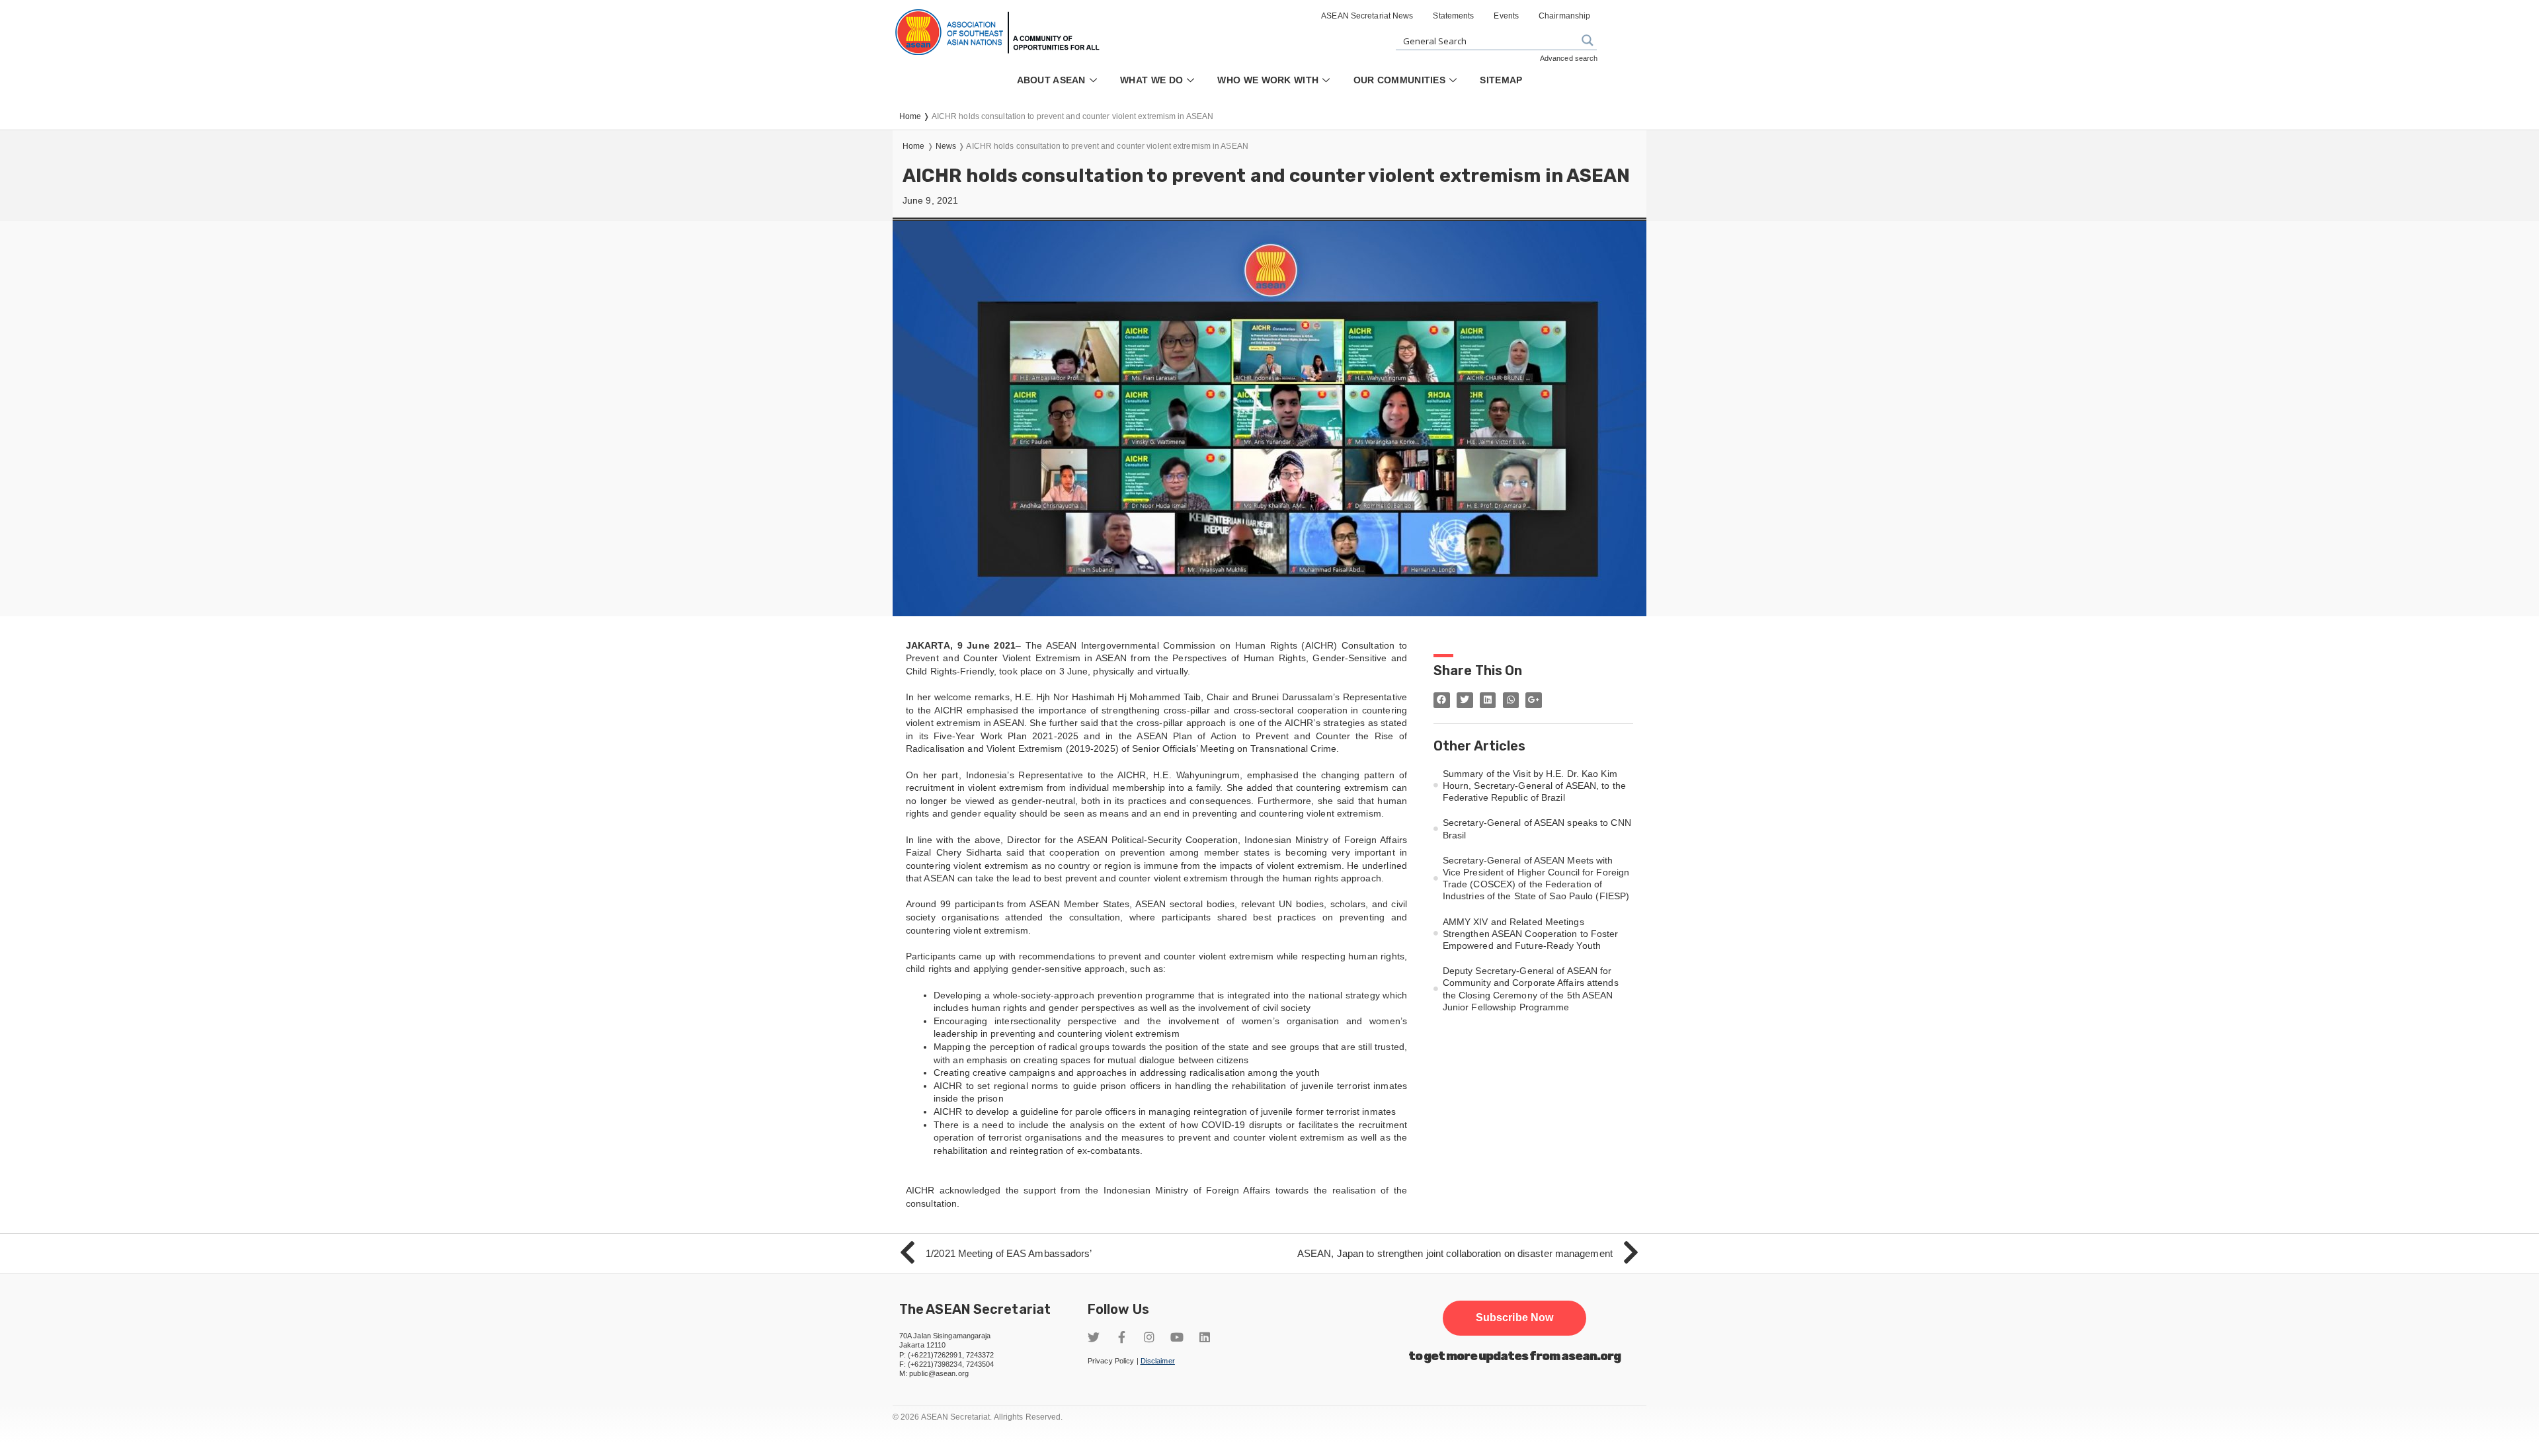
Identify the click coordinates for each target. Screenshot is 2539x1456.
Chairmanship (1564, 16)
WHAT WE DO (1151, 80)
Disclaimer (1158, 1361)
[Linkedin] (1205, 1337)
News (946, 146)
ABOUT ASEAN (1051, 80)
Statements (1453, 16)
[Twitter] (1094, 1337)
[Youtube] (1177, 1337)
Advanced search (1569, 58)
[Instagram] (1149, 1337)
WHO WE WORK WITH (1268, 80)
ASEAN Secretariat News (1367, 16)
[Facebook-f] (1121, 1337)
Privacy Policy (1111, 1361)
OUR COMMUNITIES (1400, 80)
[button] (1514, 1318)
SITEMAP (1501, 80)
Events (1506, 16)
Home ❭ (915, 116)
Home (913, 146)
